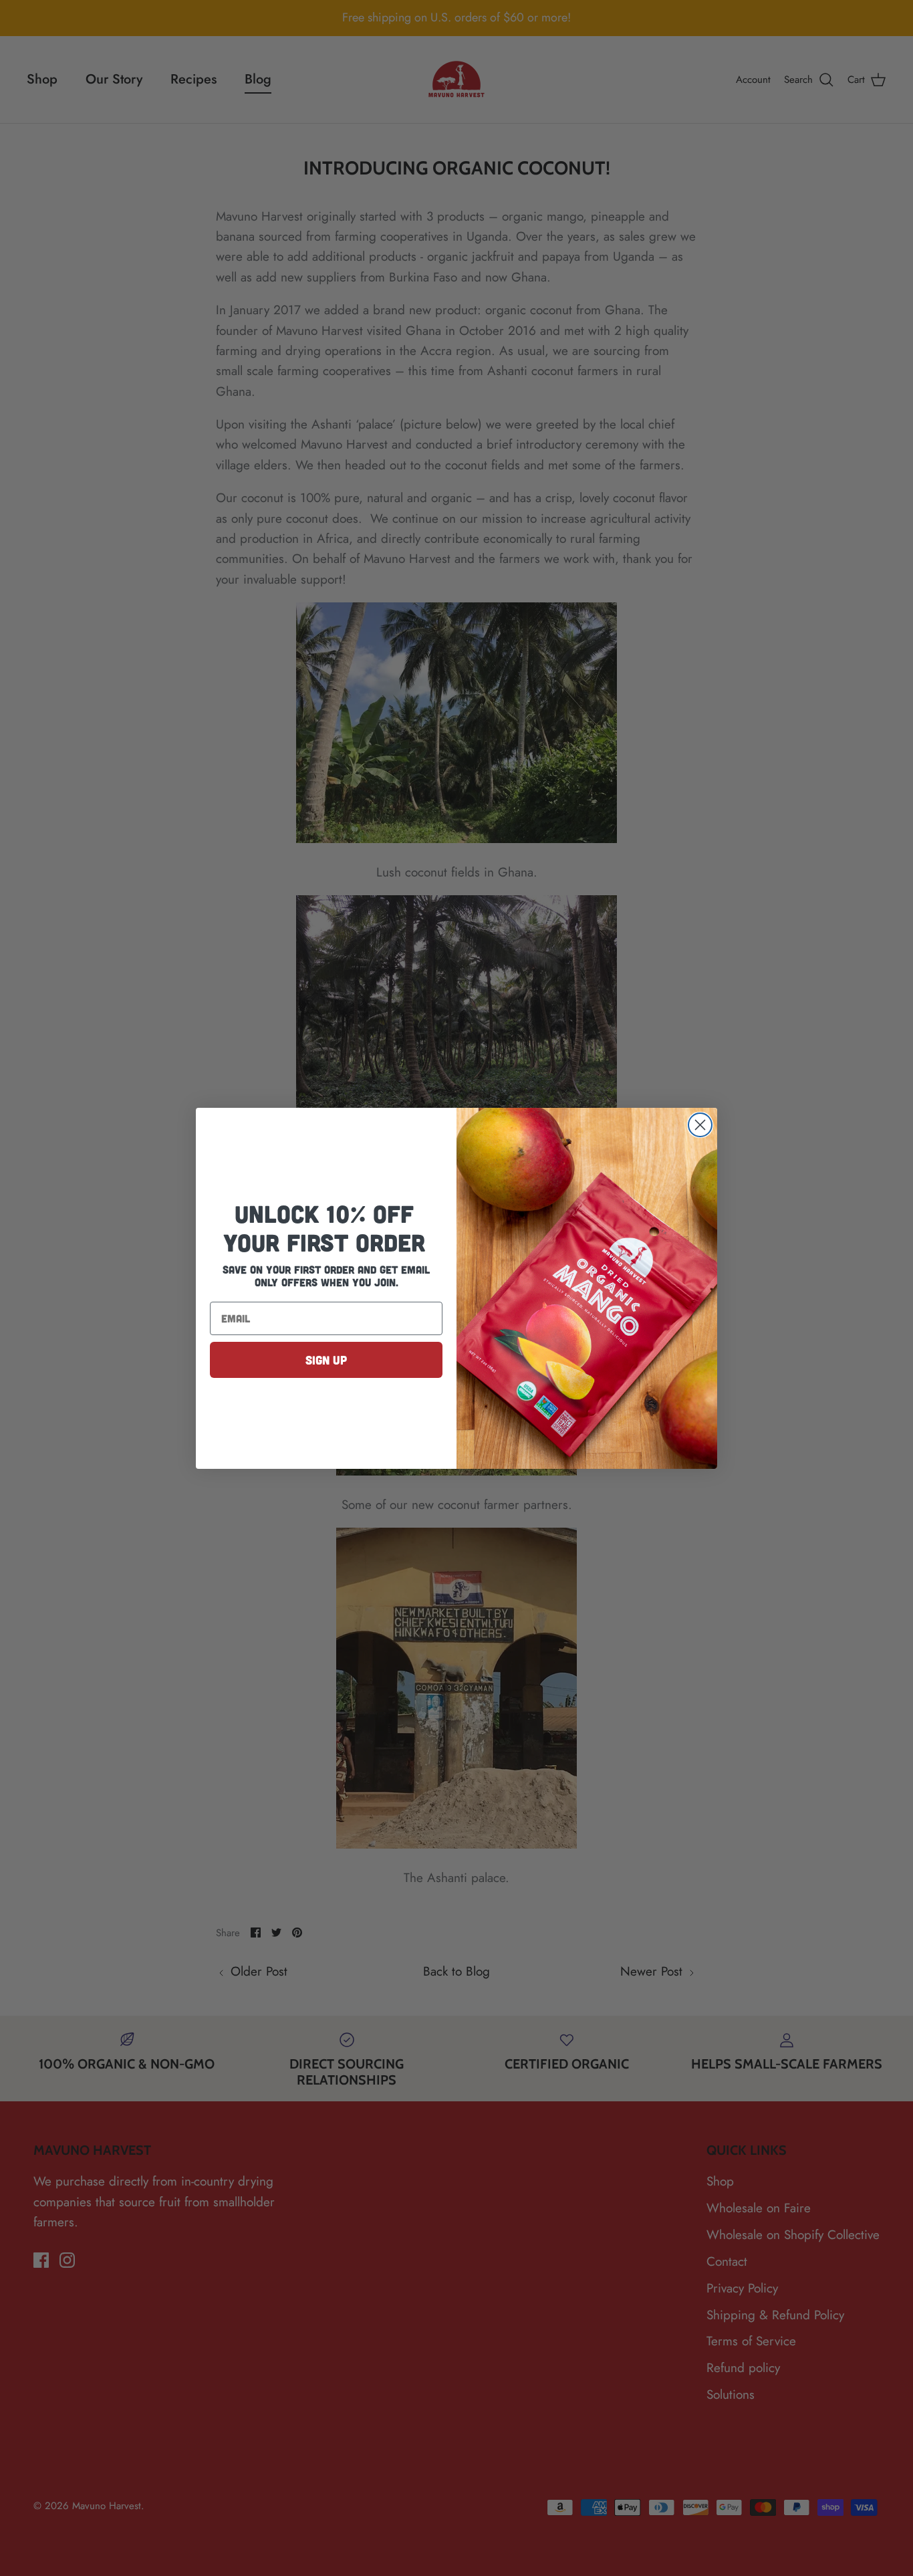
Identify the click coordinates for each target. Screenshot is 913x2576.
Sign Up (326, 1360)
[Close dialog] (700, 1125)
